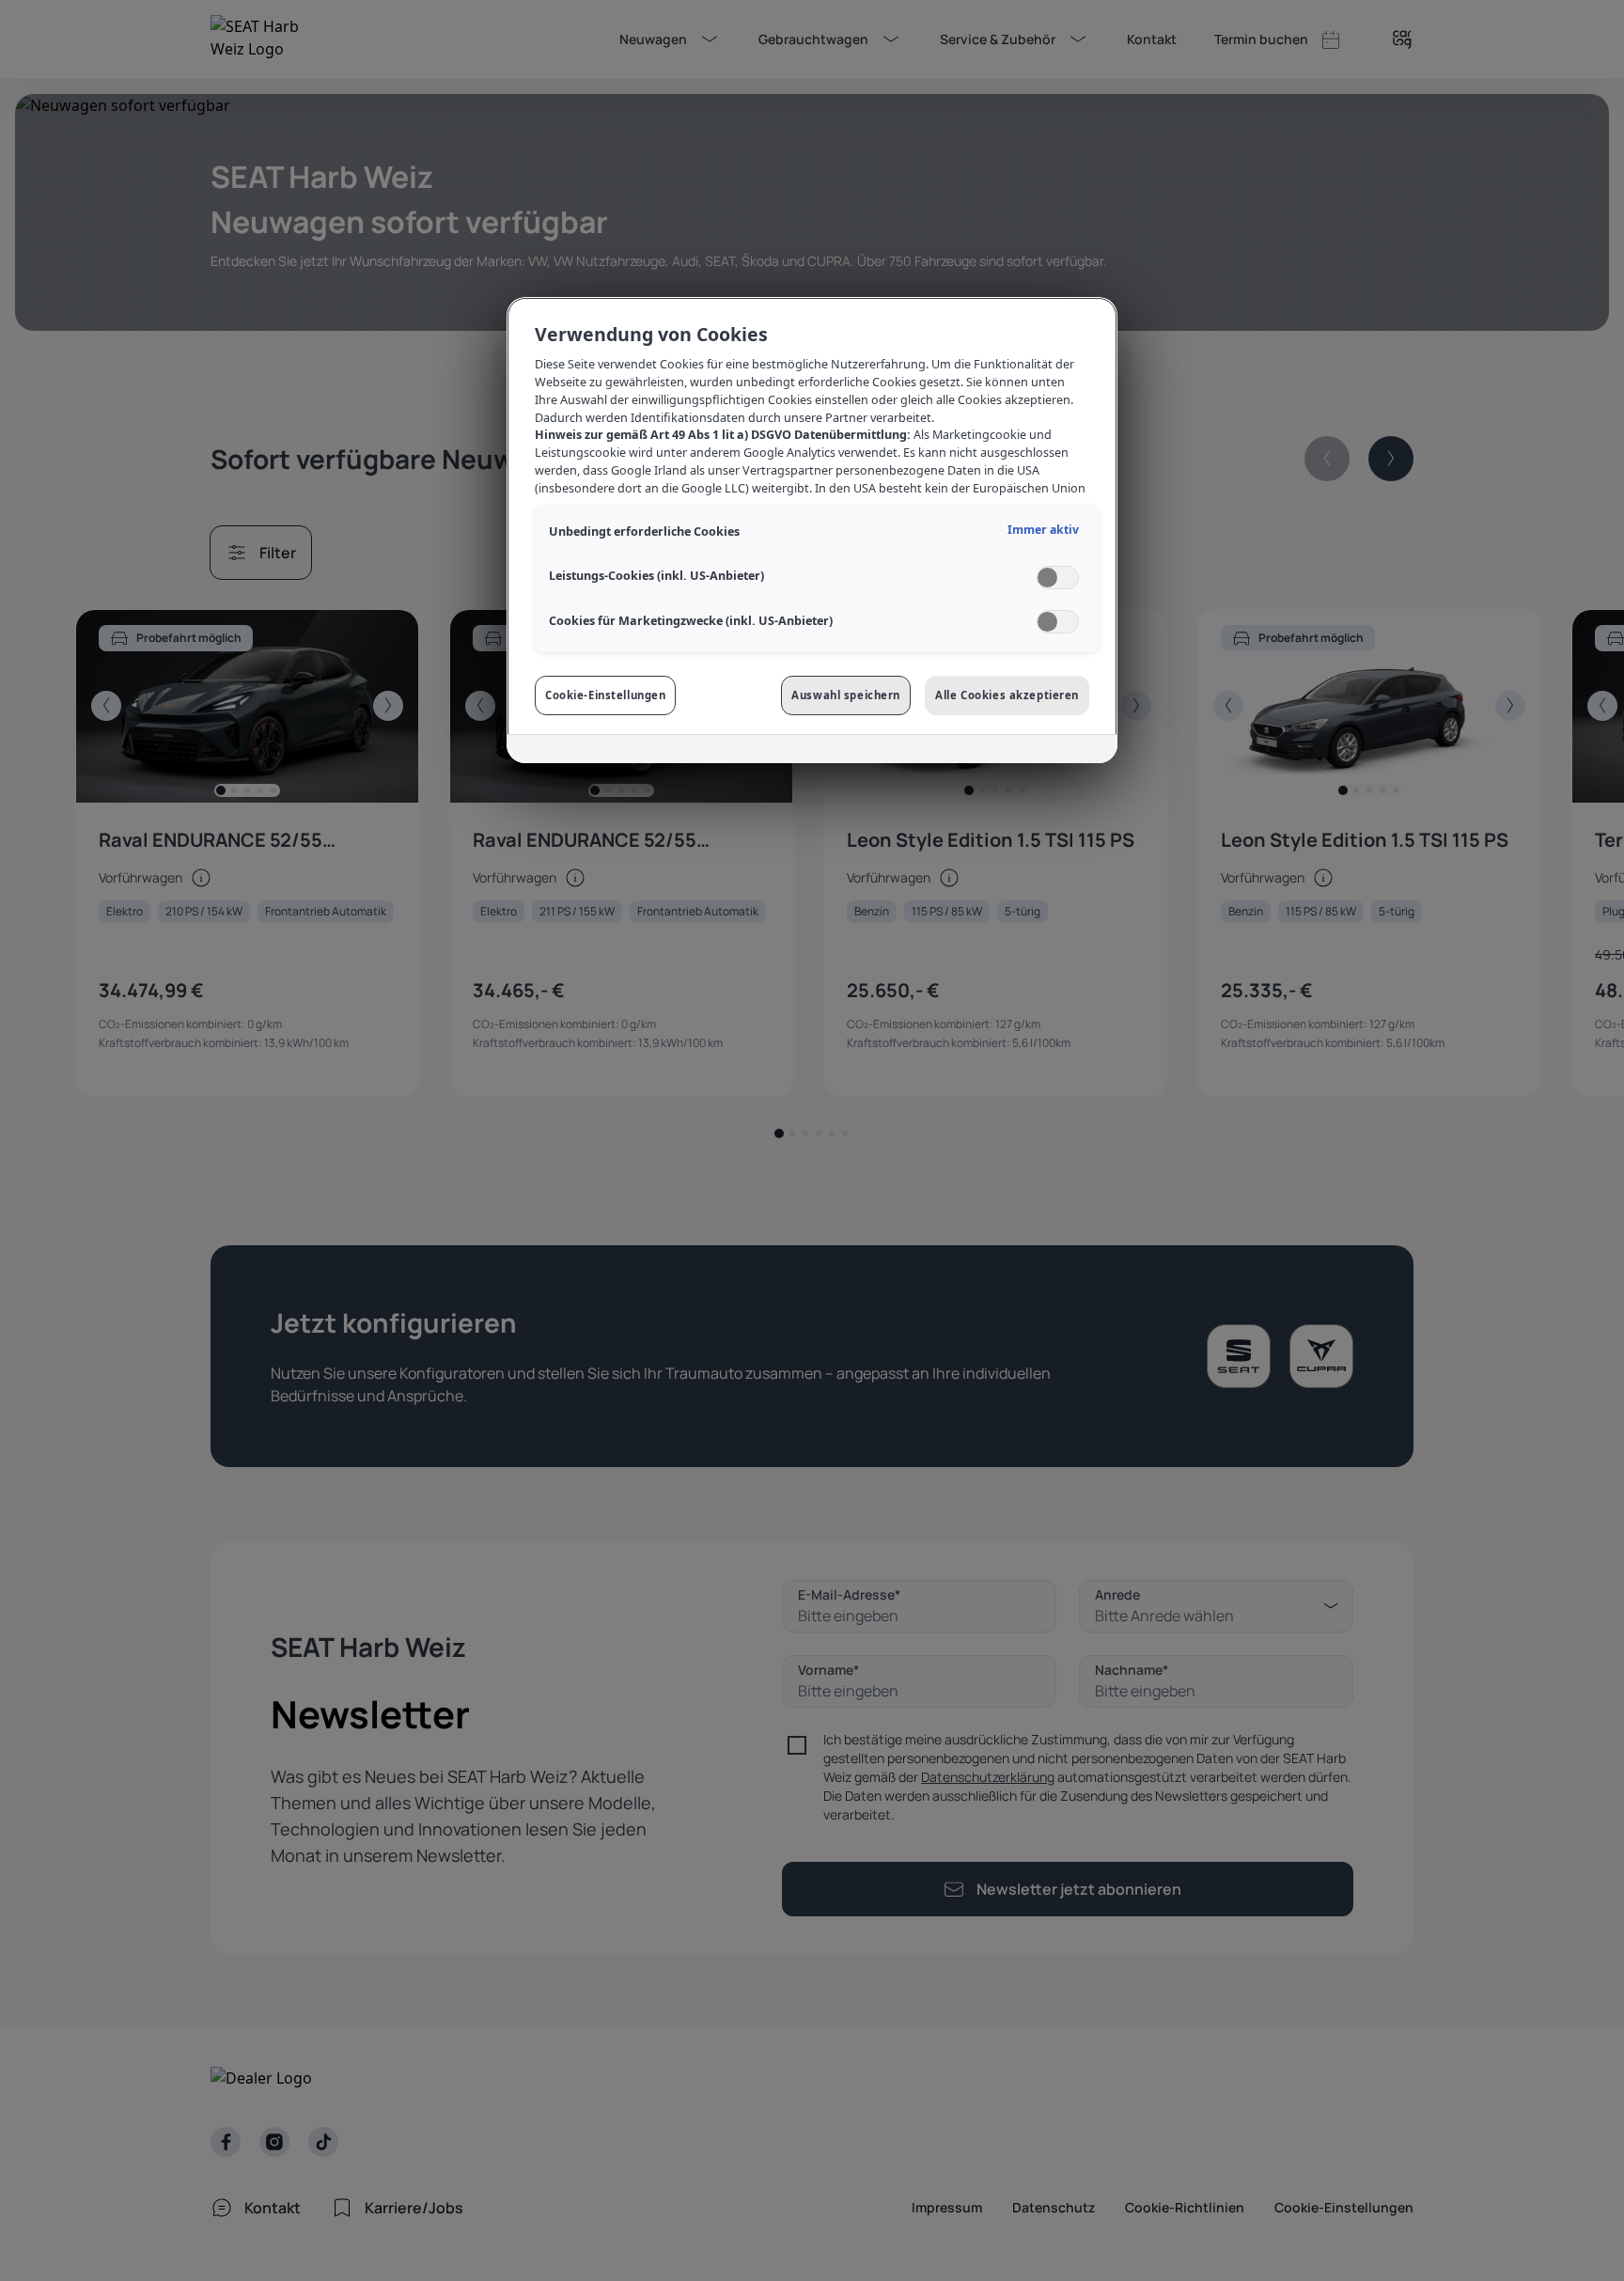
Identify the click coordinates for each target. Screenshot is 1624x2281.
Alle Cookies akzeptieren (1007, 695)
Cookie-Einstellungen (605, 695)
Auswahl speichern (846, 695)
